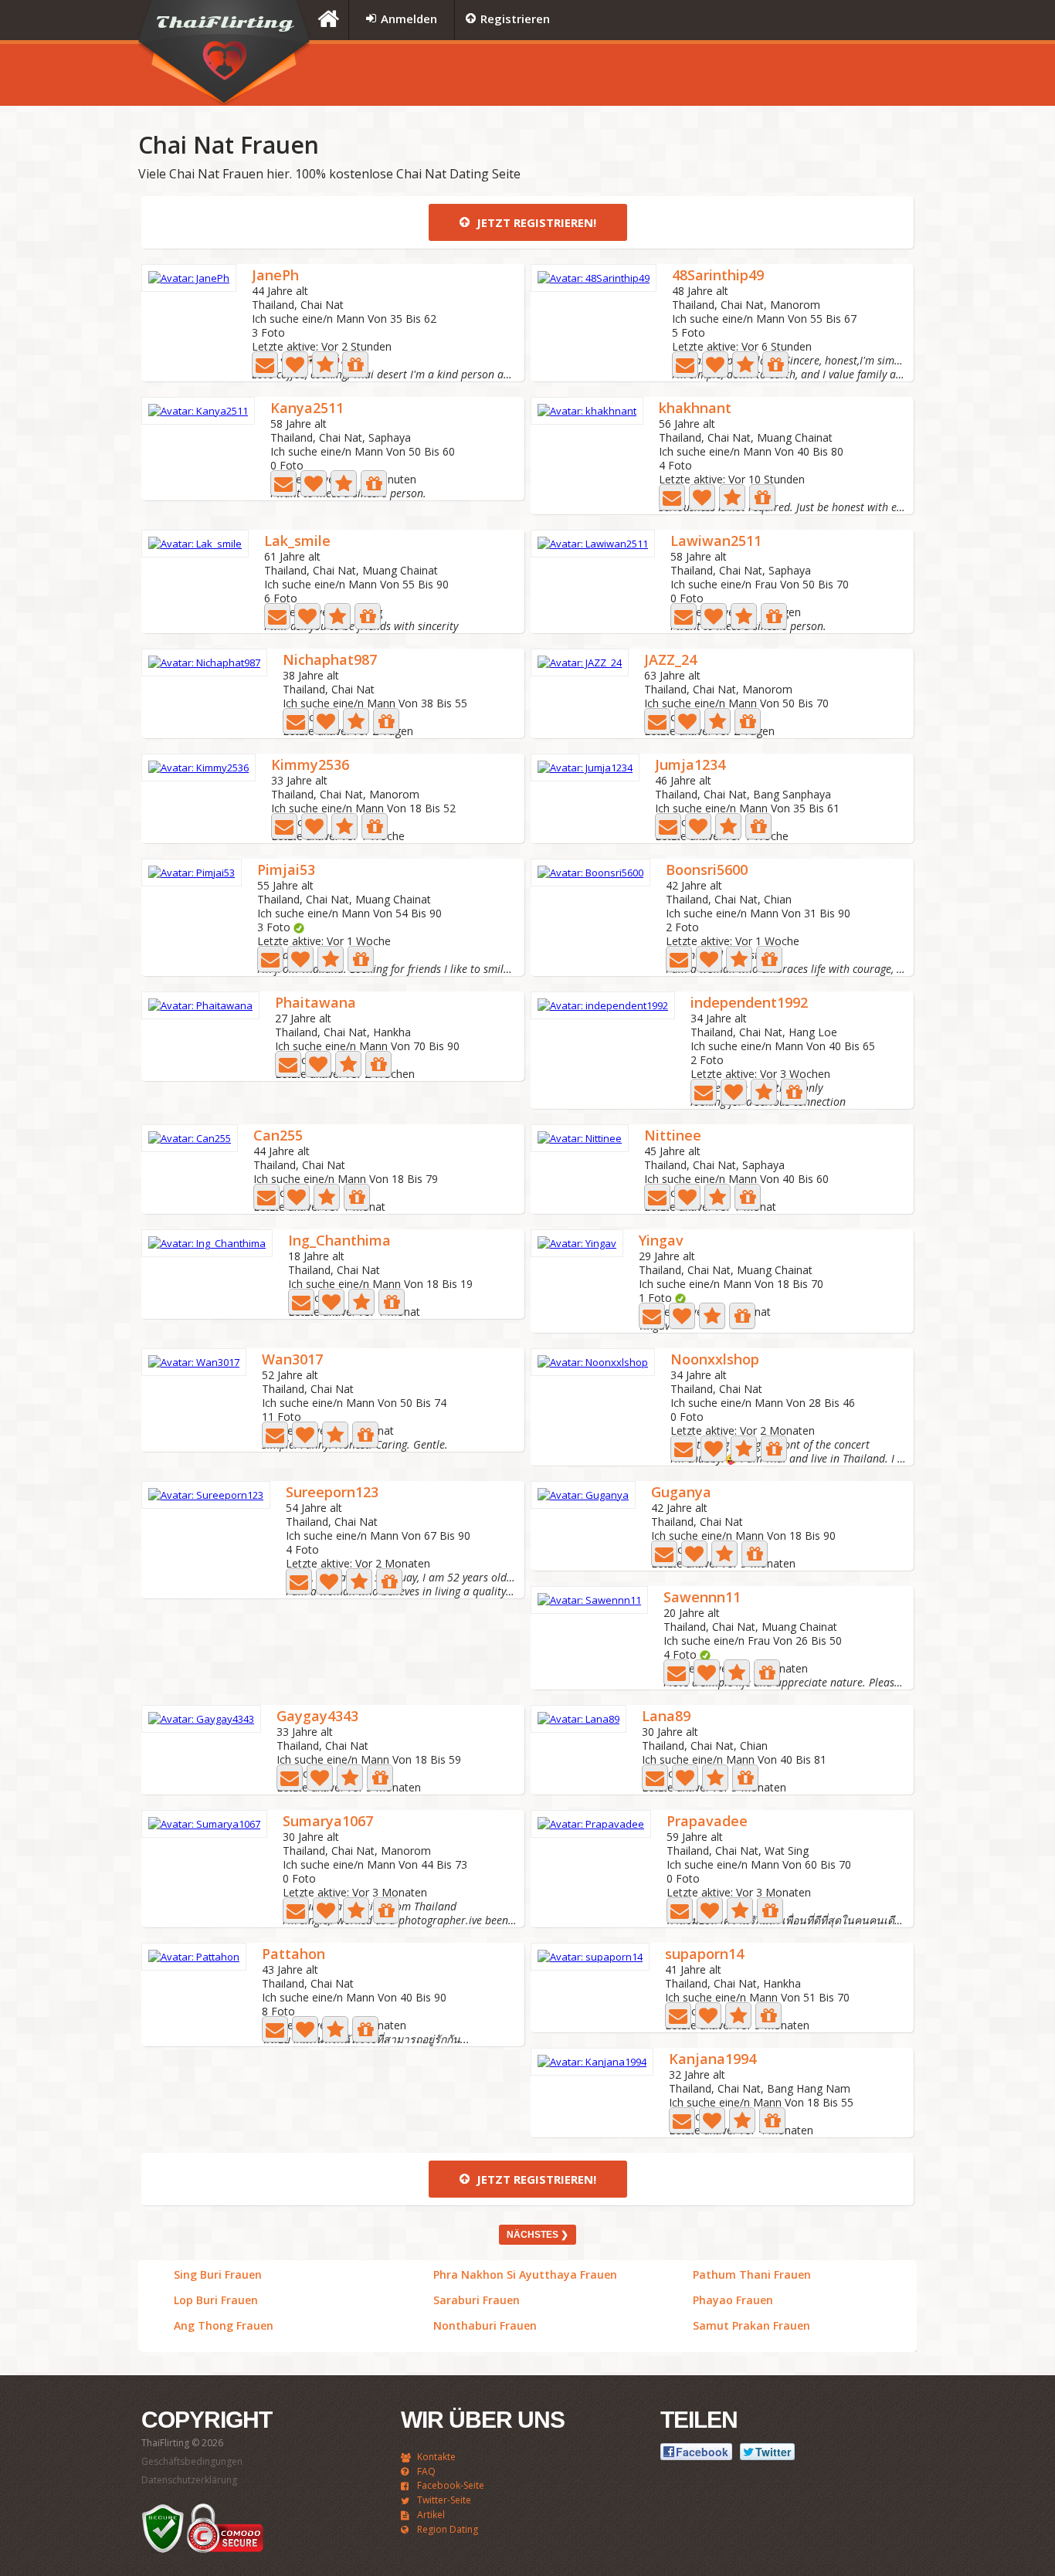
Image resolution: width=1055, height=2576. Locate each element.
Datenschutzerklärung (189, 2480)
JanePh (275, 276)
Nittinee (673, 1136)
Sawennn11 (702, 1598)
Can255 (278, 1136)
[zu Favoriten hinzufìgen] (325, 364)
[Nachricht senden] (265, 364)
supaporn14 (704, 1955)
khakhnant (695, 409)
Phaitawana (315, 1003)
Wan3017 (292, 1360)
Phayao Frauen (733, 2300)
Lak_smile (297, 542)
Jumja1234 (690, 766)
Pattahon (293, 1955)
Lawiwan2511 (716, 542)
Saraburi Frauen (477, 2300)
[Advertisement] (724, 75)
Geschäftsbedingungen (192, 2461)
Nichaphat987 (330, 661)
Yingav (661, 1241)
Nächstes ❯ (538, 2235)
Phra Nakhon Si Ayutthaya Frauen (525, 2275)
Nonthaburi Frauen (485, 2326)
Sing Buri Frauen (218, 2275)
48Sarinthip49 (718, 276)
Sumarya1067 (328, 1822)
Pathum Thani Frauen (752, 2275)
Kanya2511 (307, 409)
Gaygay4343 (317, 1717)
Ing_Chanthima (339, 1241)
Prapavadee (707, 1822)
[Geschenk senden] (355, 364)
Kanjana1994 (712, 2060)
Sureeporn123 (332, 1493)
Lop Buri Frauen (216, 2300)
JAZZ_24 (670, 661)
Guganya (681, 1493)
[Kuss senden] (295, 364)
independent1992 (749, 1003)
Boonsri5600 (707, 871)
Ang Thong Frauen (224, 2326)
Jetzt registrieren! (535, 222)
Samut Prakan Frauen (751, 2326)
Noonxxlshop (715, 1360)
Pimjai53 (286, 871)
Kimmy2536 (310, 766)
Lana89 (666, 1717)
